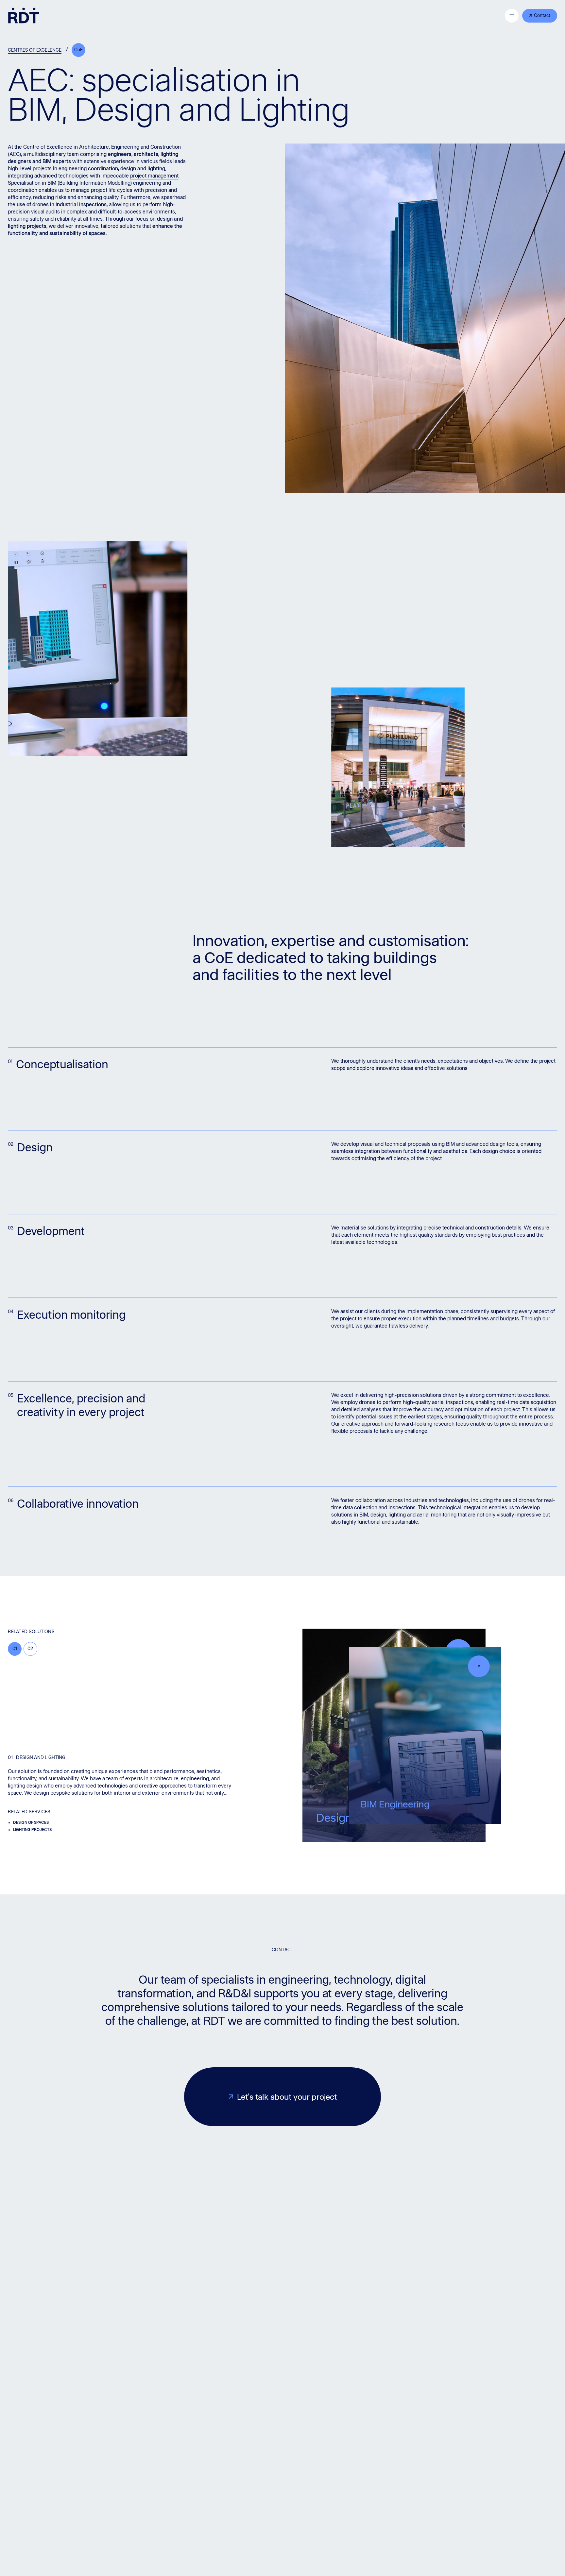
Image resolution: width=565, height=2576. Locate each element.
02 (30, 1649)
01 (15, 1649)
